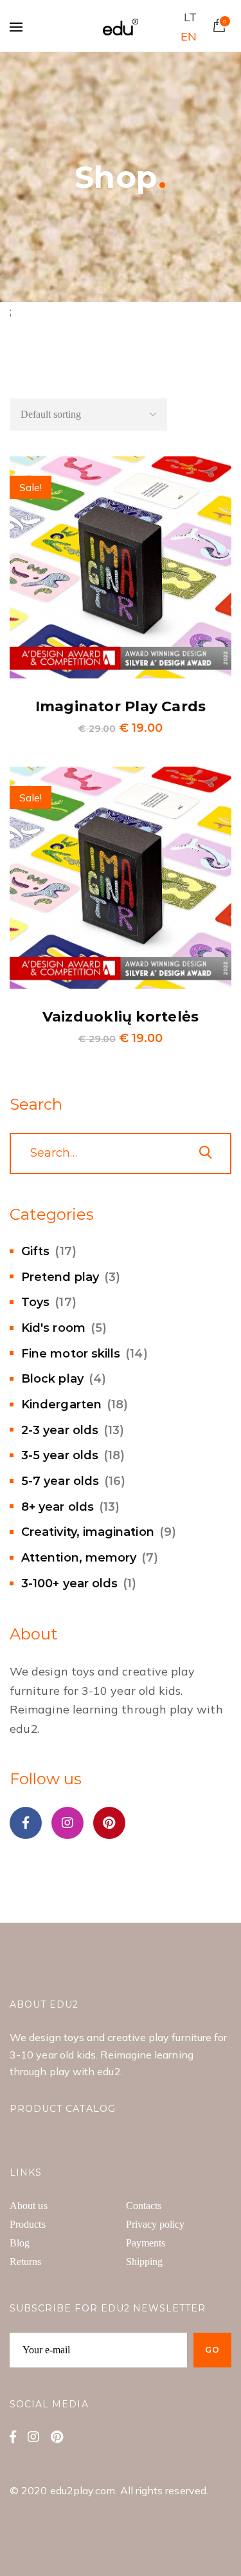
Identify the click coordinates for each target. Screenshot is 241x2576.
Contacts (144, 2206)
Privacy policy (156, 2224)
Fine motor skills (71, 1354)
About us (29, 2206)
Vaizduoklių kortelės (121, 1017)
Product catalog (63, 2109)
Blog (20, 2243)
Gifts (35, 1251)
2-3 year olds (60, 1430)
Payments (146, 2243)
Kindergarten (61, 1405)
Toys (35, 1302)
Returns (26, 2262)
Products (28, 2224)
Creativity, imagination (88, 1532)
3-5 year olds (60, 1455)
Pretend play (60, 1277)
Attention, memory (79, 1558)
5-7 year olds (60, 1481)
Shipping (145, 2262)
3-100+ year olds (69, 1583)
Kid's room (53, 1328)
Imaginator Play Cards (121, 706)
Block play (52, 1379)
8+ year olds (58, 1507)
